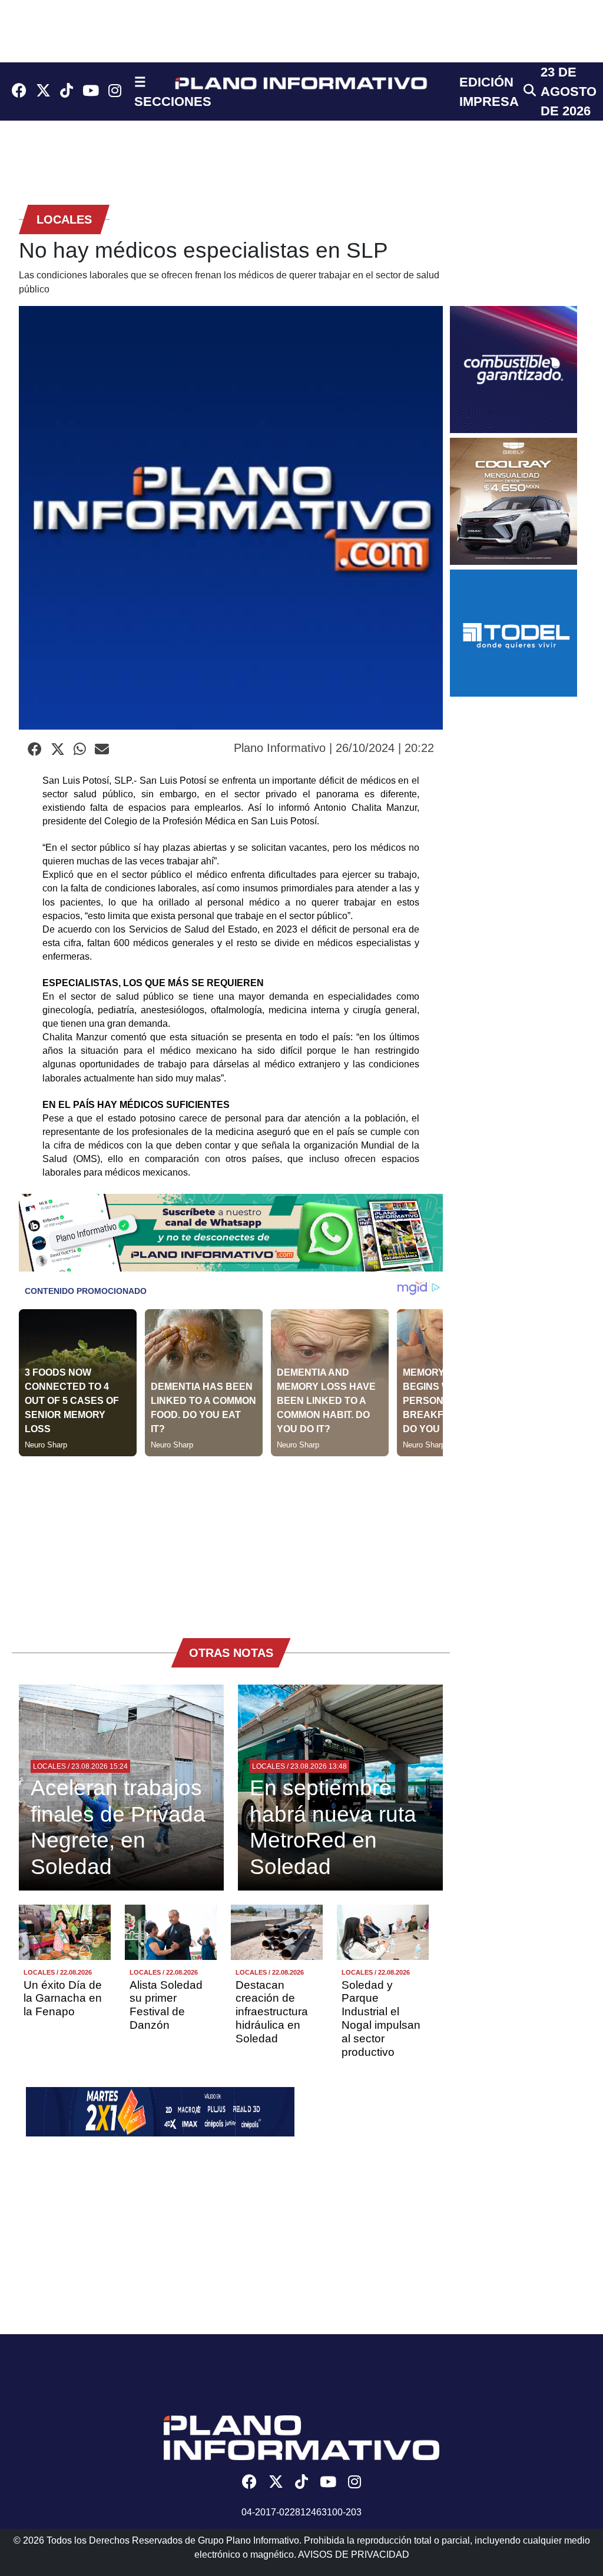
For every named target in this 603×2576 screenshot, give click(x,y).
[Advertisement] (231, 1539)
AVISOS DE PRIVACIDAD (354, 2555)
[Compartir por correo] (102, 750)
